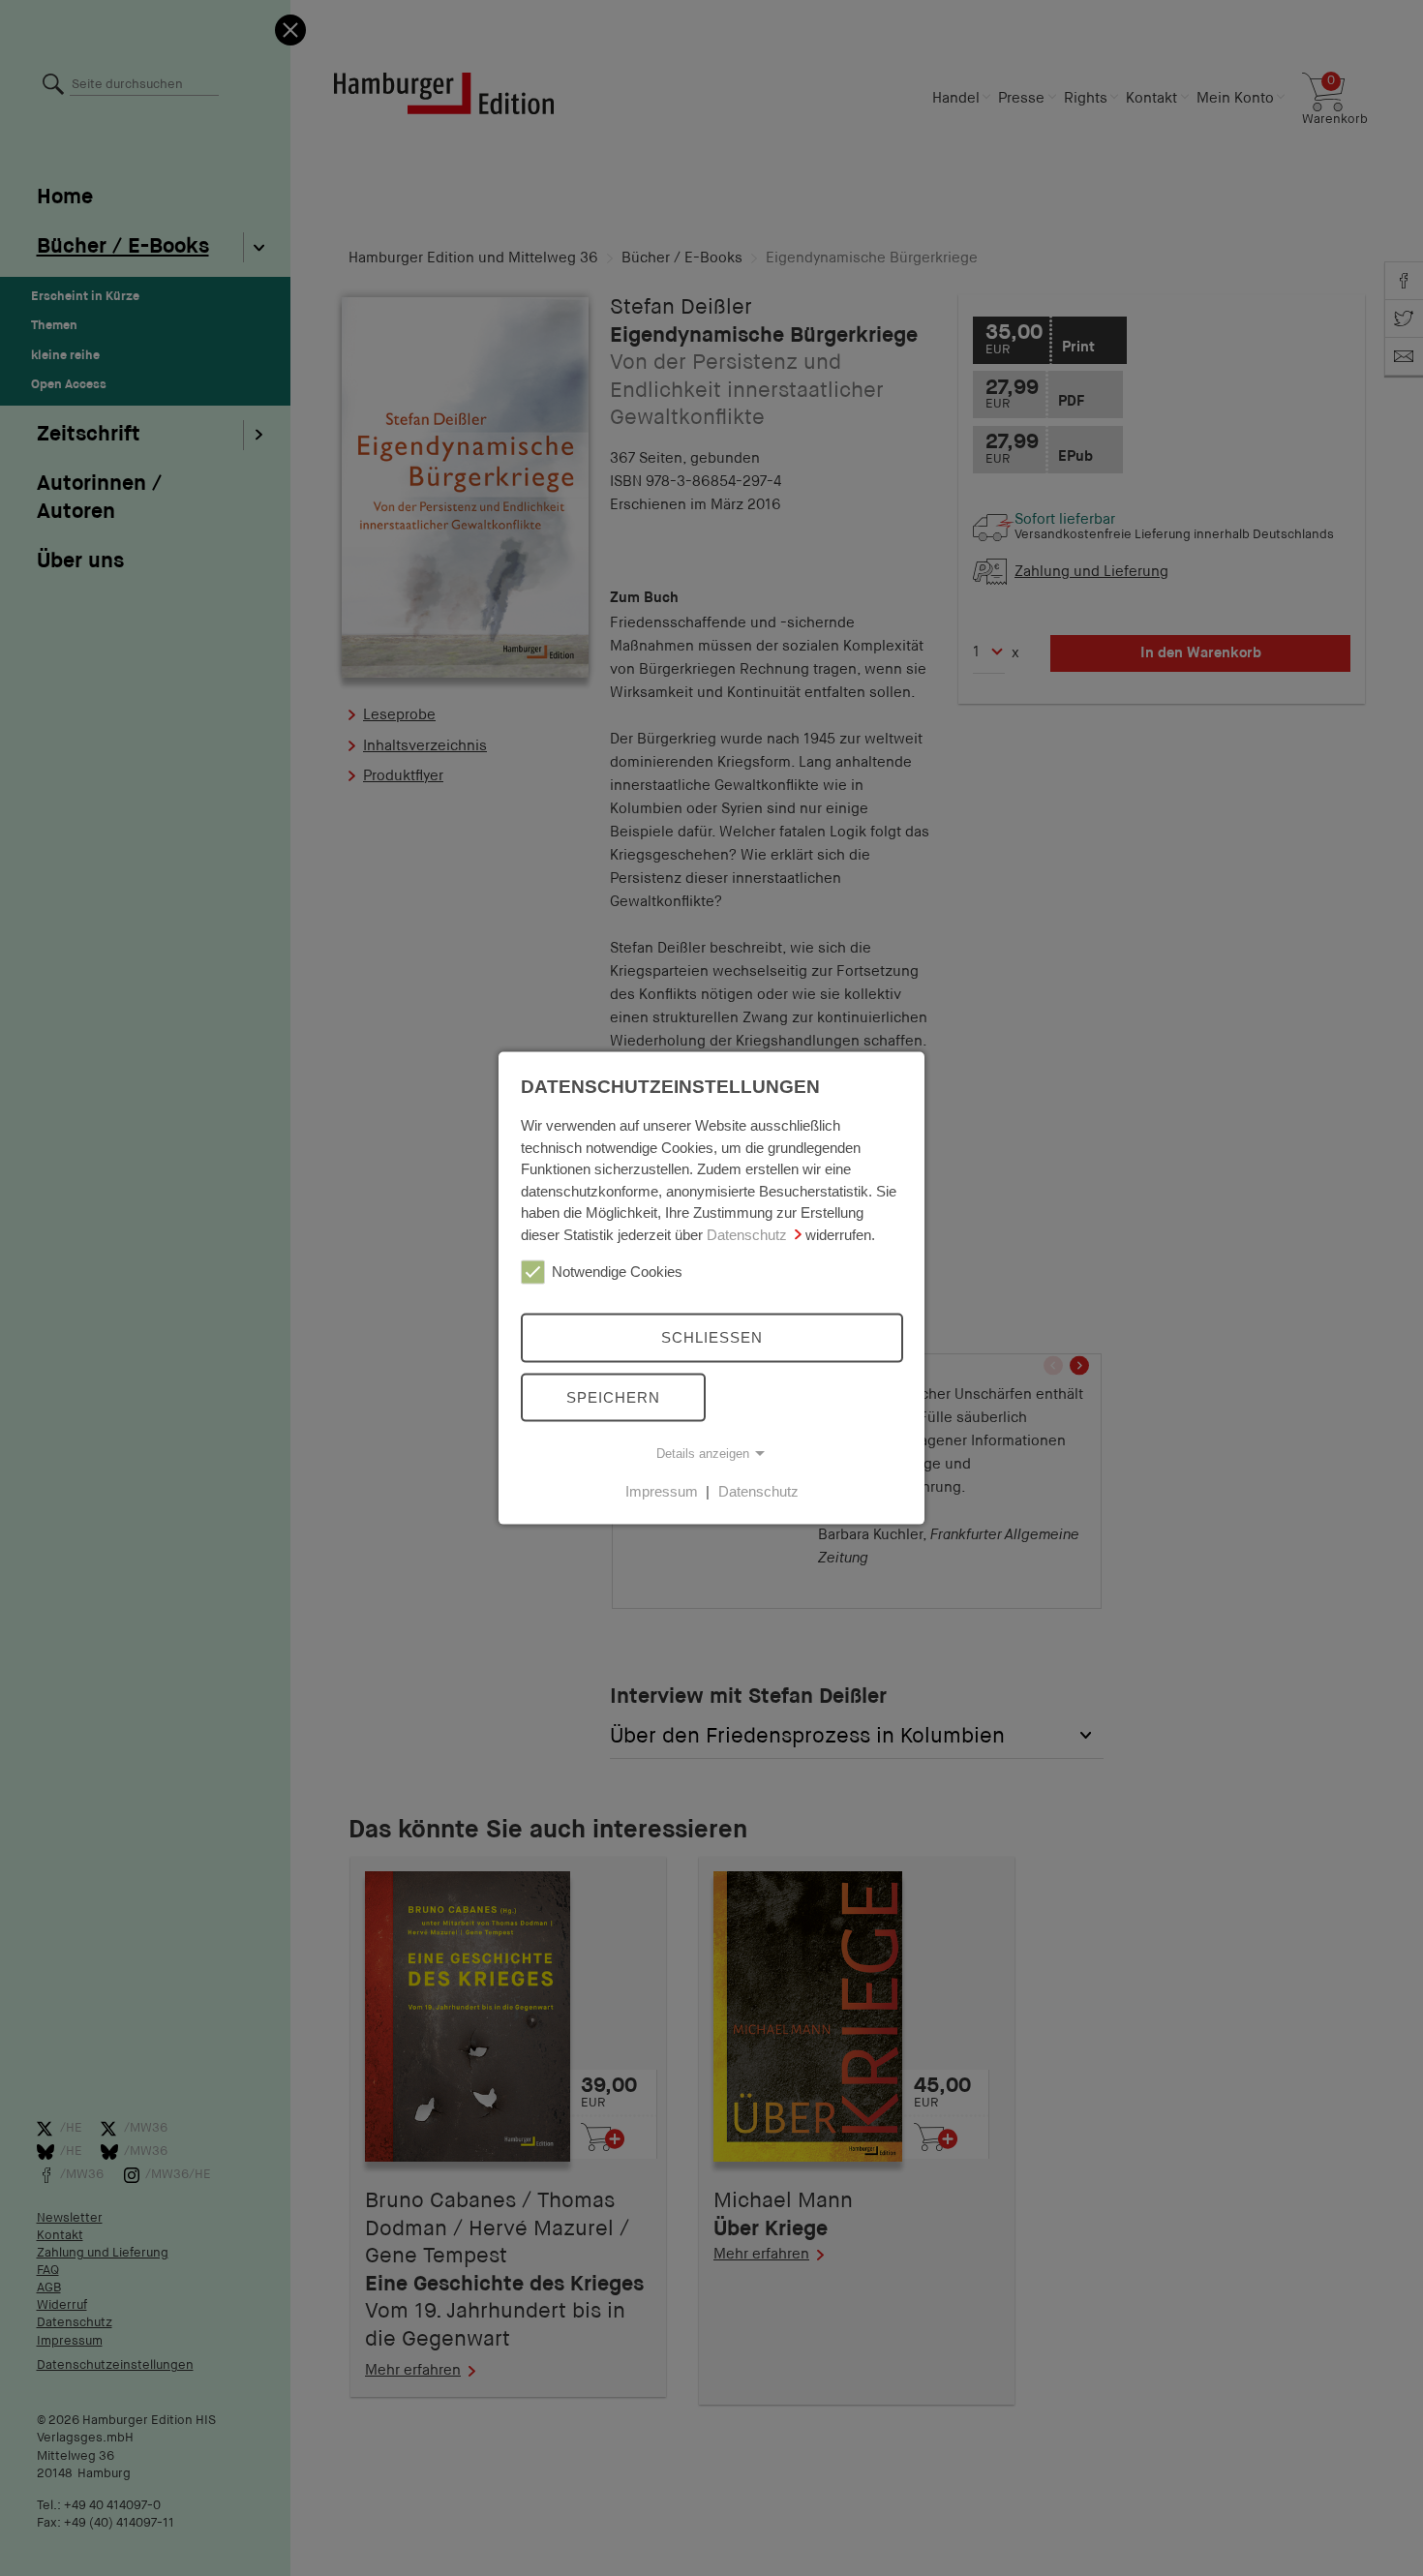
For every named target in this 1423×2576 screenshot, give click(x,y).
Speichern (613, 1396)
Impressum (662, 1491)
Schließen (712, 1337)
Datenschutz (747, 1234)
